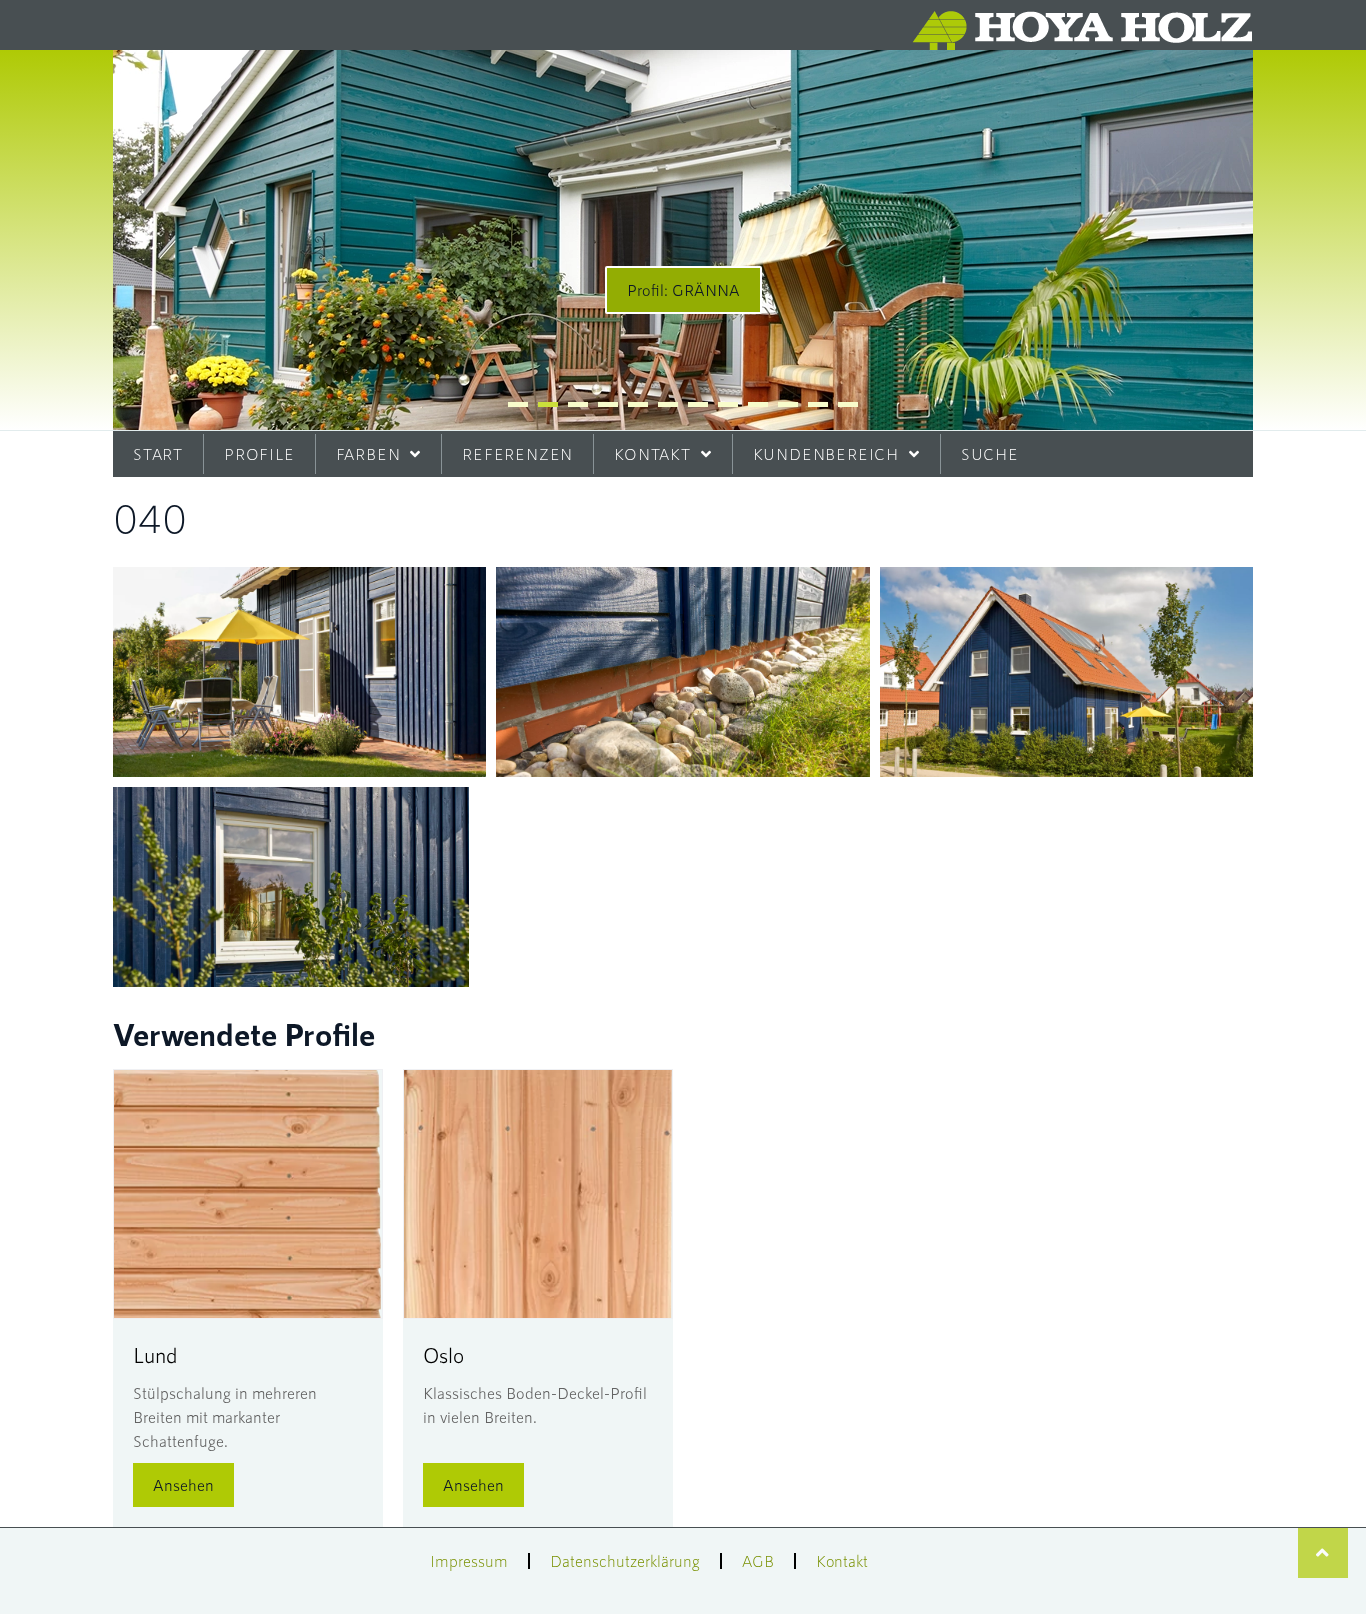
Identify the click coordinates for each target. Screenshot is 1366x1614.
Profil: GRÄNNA (683, 289)
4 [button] (608, 404)
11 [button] (818, 404)
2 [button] (548, 404)
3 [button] (578, 404)
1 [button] (518, 404)
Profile (259, 453)
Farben (368, 453)
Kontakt (652, 453)
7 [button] (698, 404)
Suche (990, 453)
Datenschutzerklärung (625, 1560)
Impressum (469, 1560)
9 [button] (758, 404)
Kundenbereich (826, 453)
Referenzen (517, 453)
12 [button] (848, 404)
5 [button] (638, 404)
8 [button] (728, 404)
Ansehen (183, 1484)
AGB (758, 1560)
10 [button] (788, 404)
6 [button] (668, 404)
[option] (683, 240)
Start (158, 453)
